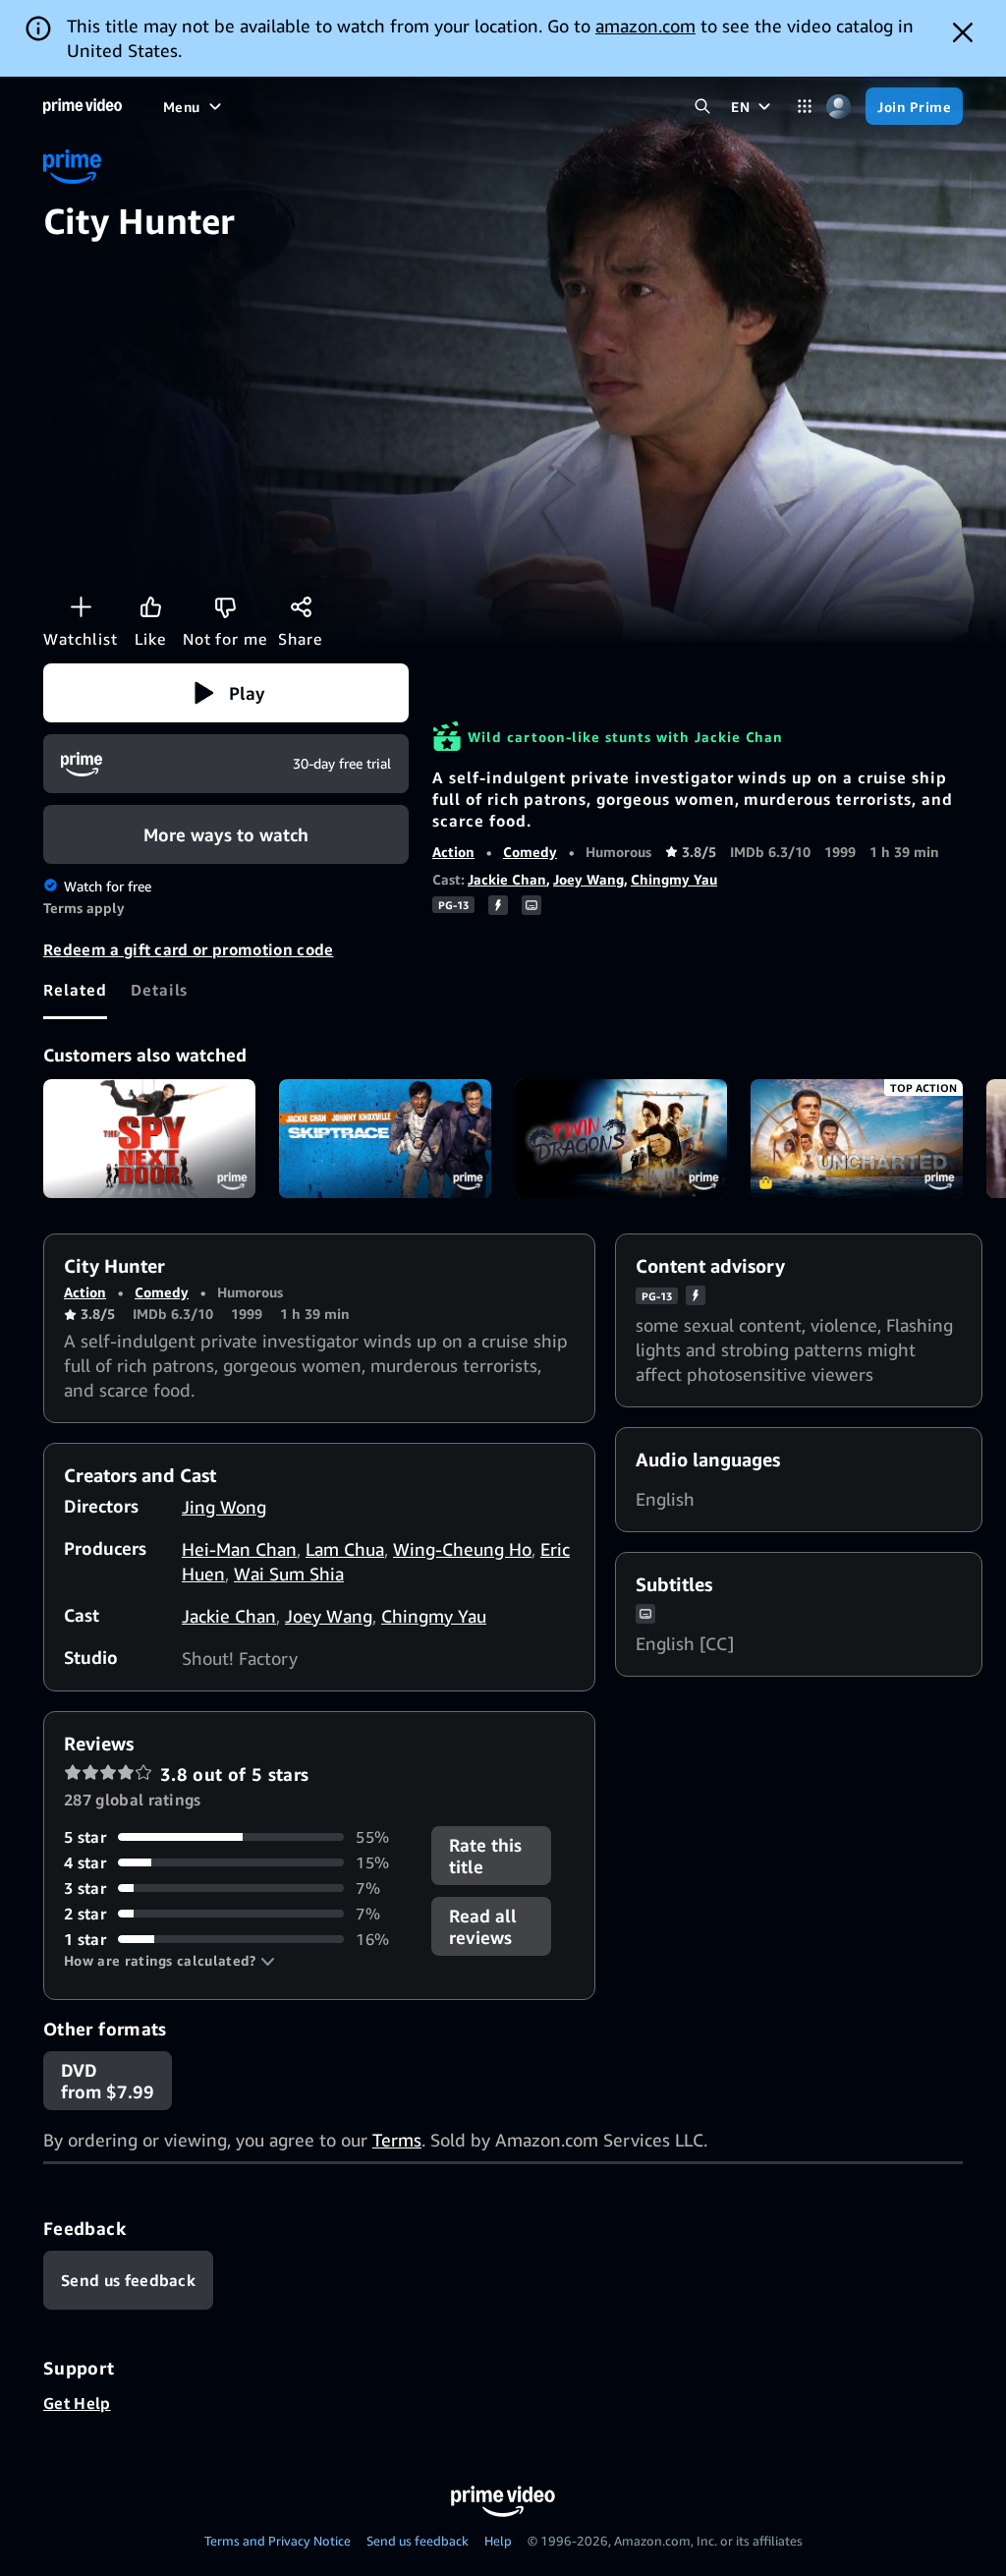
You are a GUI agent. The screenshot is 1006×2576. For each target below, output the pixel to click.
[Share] (301, 606)
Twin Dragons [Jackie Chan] (621, 1139)
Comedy (530, 852)
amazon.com (645, 26)
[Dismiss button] (963, 32)
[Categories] (804, 107)
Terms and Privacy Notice (278, 2541)
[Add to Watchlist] (81, 606)
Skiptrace (385, 1139)
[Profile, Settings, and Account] (838, 107)
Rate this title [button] (485, 1856)
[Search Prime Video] (702, 107)
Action (453, 852)
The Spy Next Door (149, 1139)
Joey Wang (588, 879)
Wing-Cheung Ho (462, 1549)
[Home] (83, 106)
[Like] (150, 606)
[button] (226, 693)
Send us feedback (418, 2541)
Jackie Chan (507, 879)
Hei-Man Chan (239, 1549)
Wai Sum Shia (289, 1574)
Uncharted (857, 1139)
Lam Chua (345, 1549)
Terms (397, 2140)
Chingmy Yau (674, 879)
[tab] (75, 990)
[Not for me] (225, 606)
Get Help (77, 2403)
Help (498, 2541)
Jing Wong (224, 1507)
